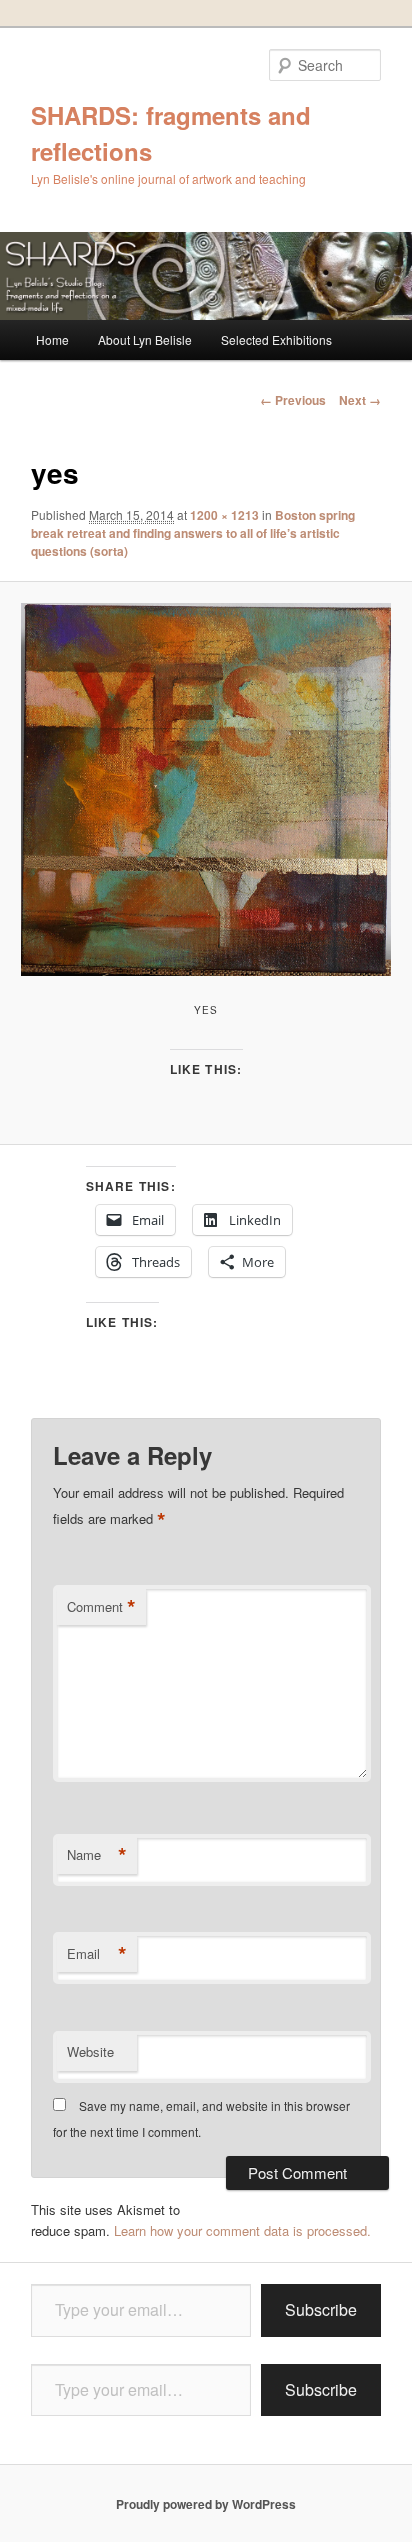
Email (97, 1954)
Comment (101, 1607)
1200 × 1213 (224, 515)
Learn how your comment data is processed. (242, 2230)
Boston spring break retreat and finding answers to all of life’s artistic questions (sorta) (193, 533)
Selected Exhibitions (276, 339)
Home (52, 339)
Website (90, 2051)
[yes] (205, 789)
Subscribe (321, 2309)
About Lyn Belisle (145, 339)
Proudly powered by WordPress (206, 2504)
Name (97, 1855)
